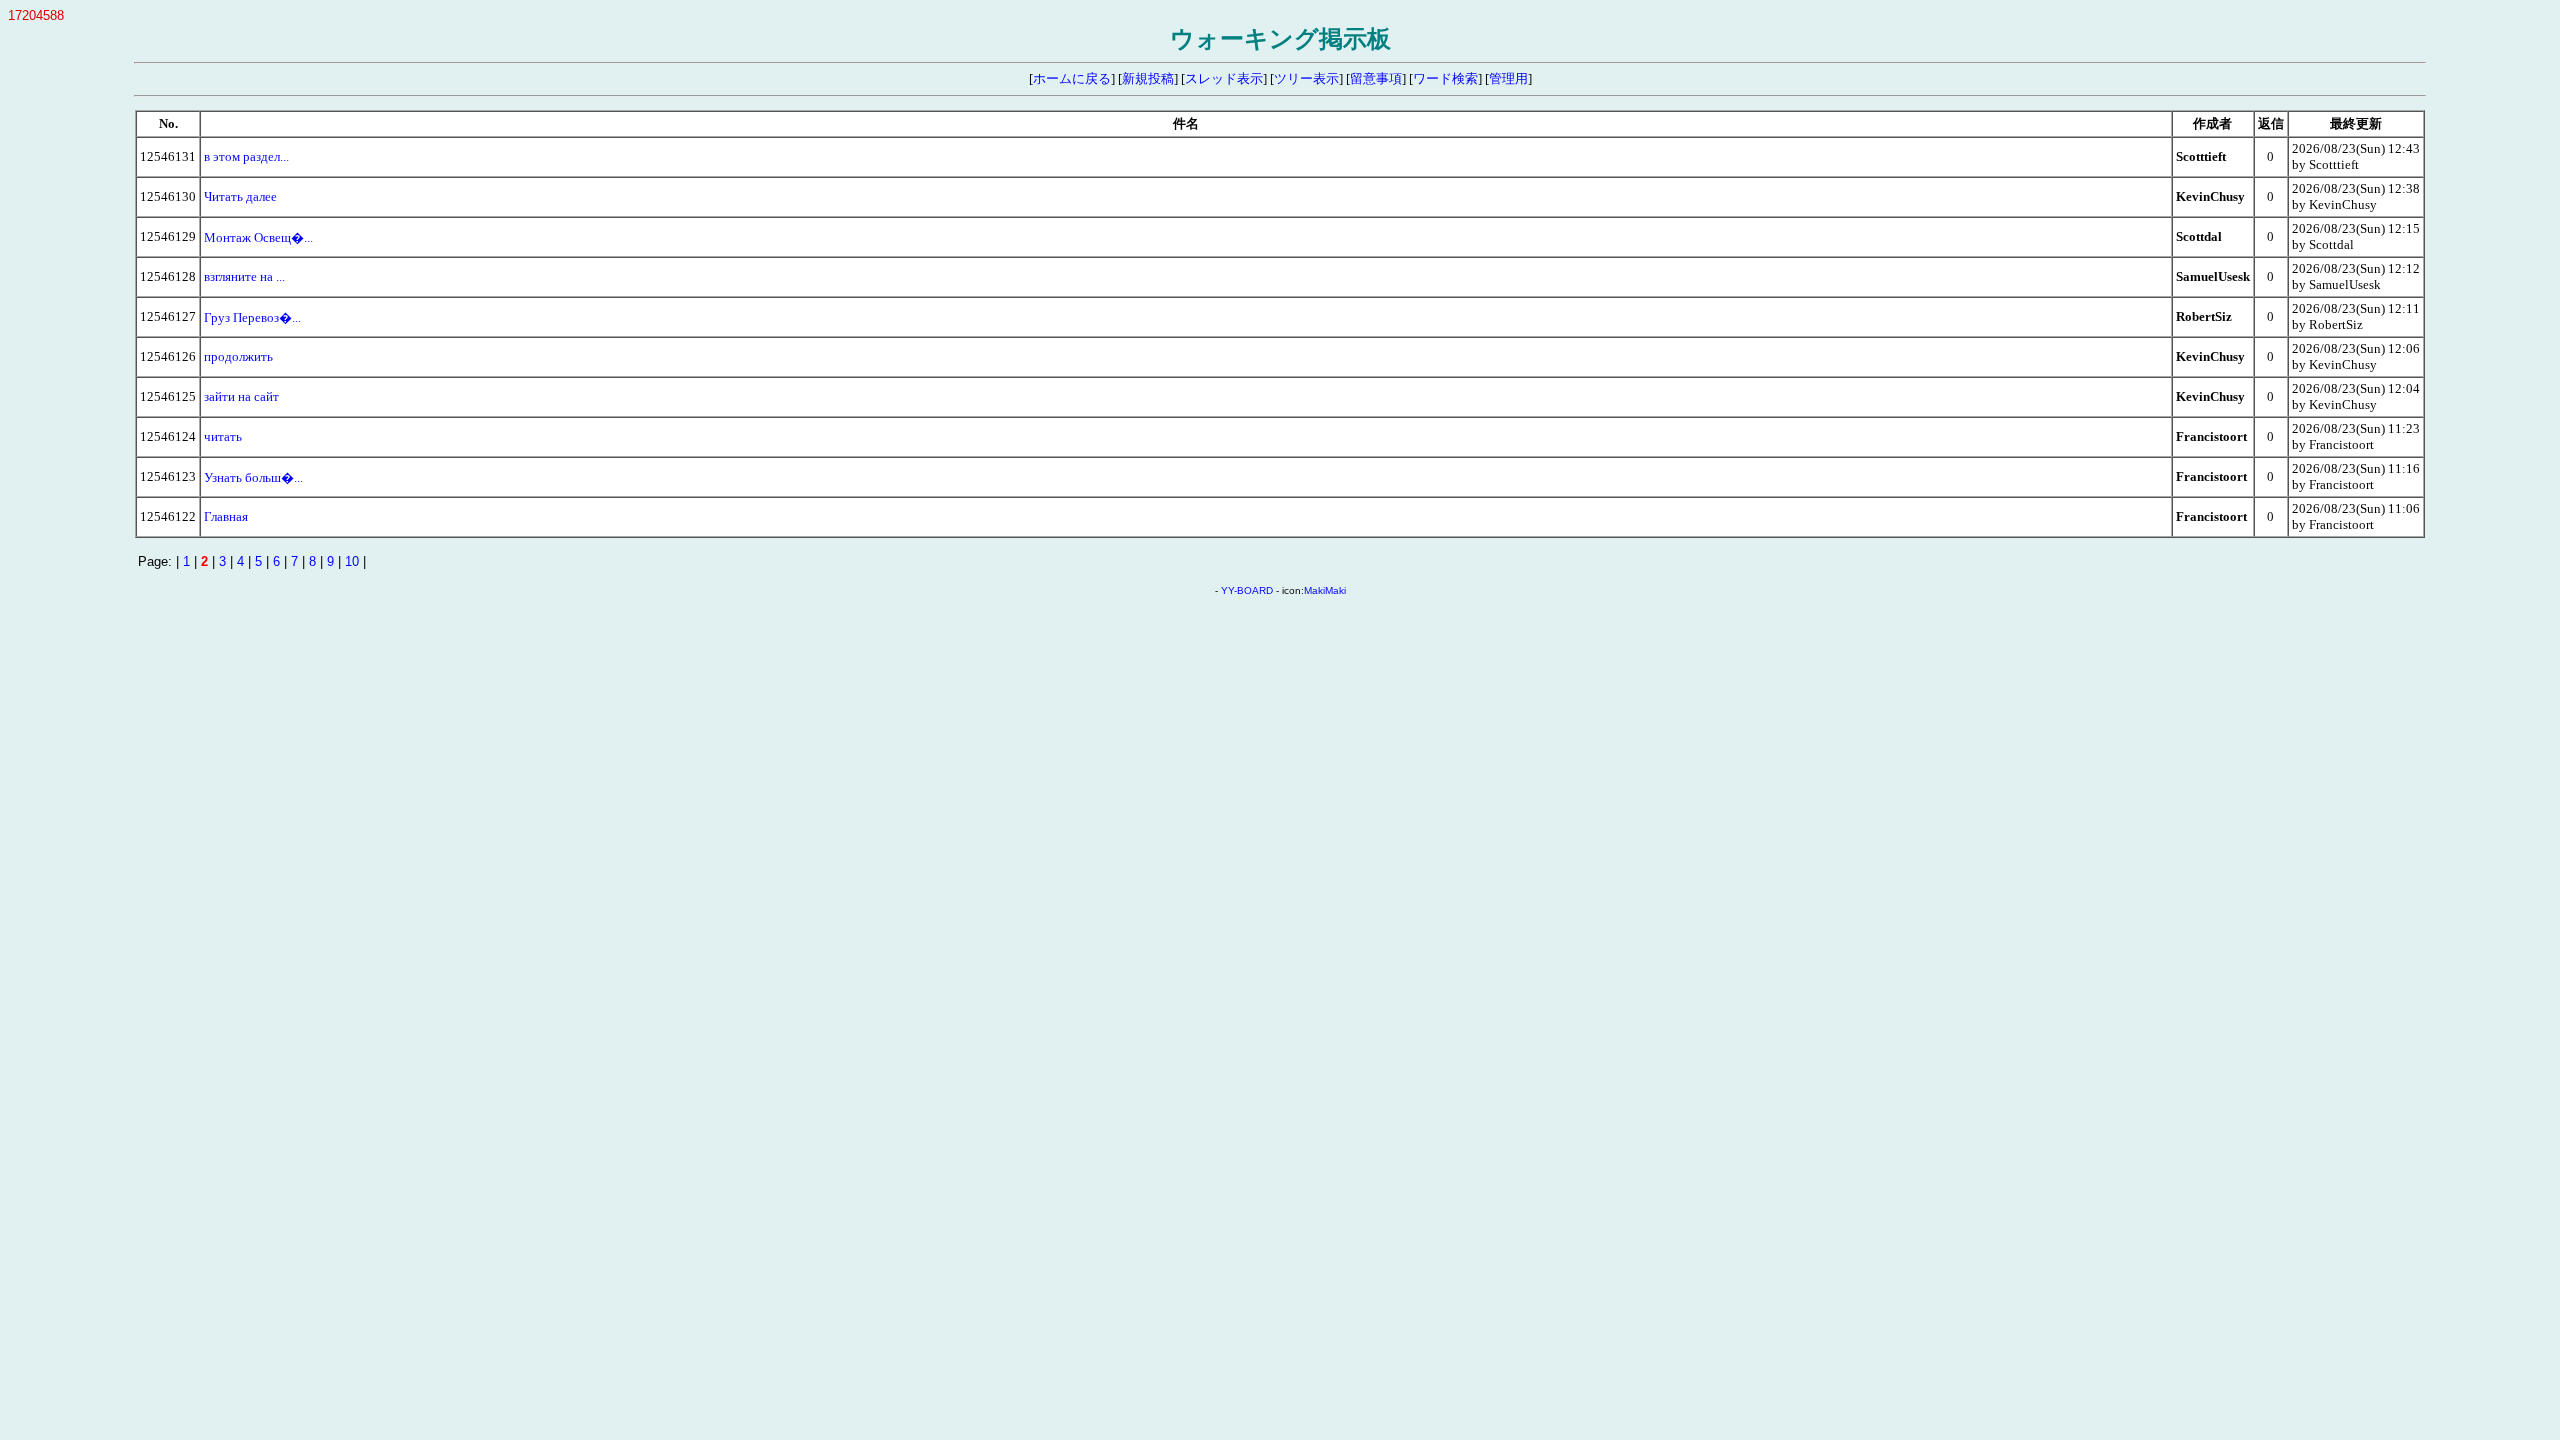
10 (352, 561)
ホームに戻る (1072, 78)
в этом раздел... (246, 156)
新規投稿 (1148, 78)
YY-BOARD (1247, 590)
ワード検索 (1445, 78)
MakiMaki (1325, 590)
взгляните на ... (244, 276)
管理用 (1508, 78)
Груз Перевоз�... (252, 317)
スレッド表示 (1224, 78)
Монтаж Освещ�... (258, 237)
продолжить (238, 356)
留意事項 (1376, 78)
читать (223, 436)
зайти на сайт (241, 396)
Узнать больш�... (253, 477)
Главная (226, 516)
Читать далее (240, 196)
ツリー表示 (1306, 78)
